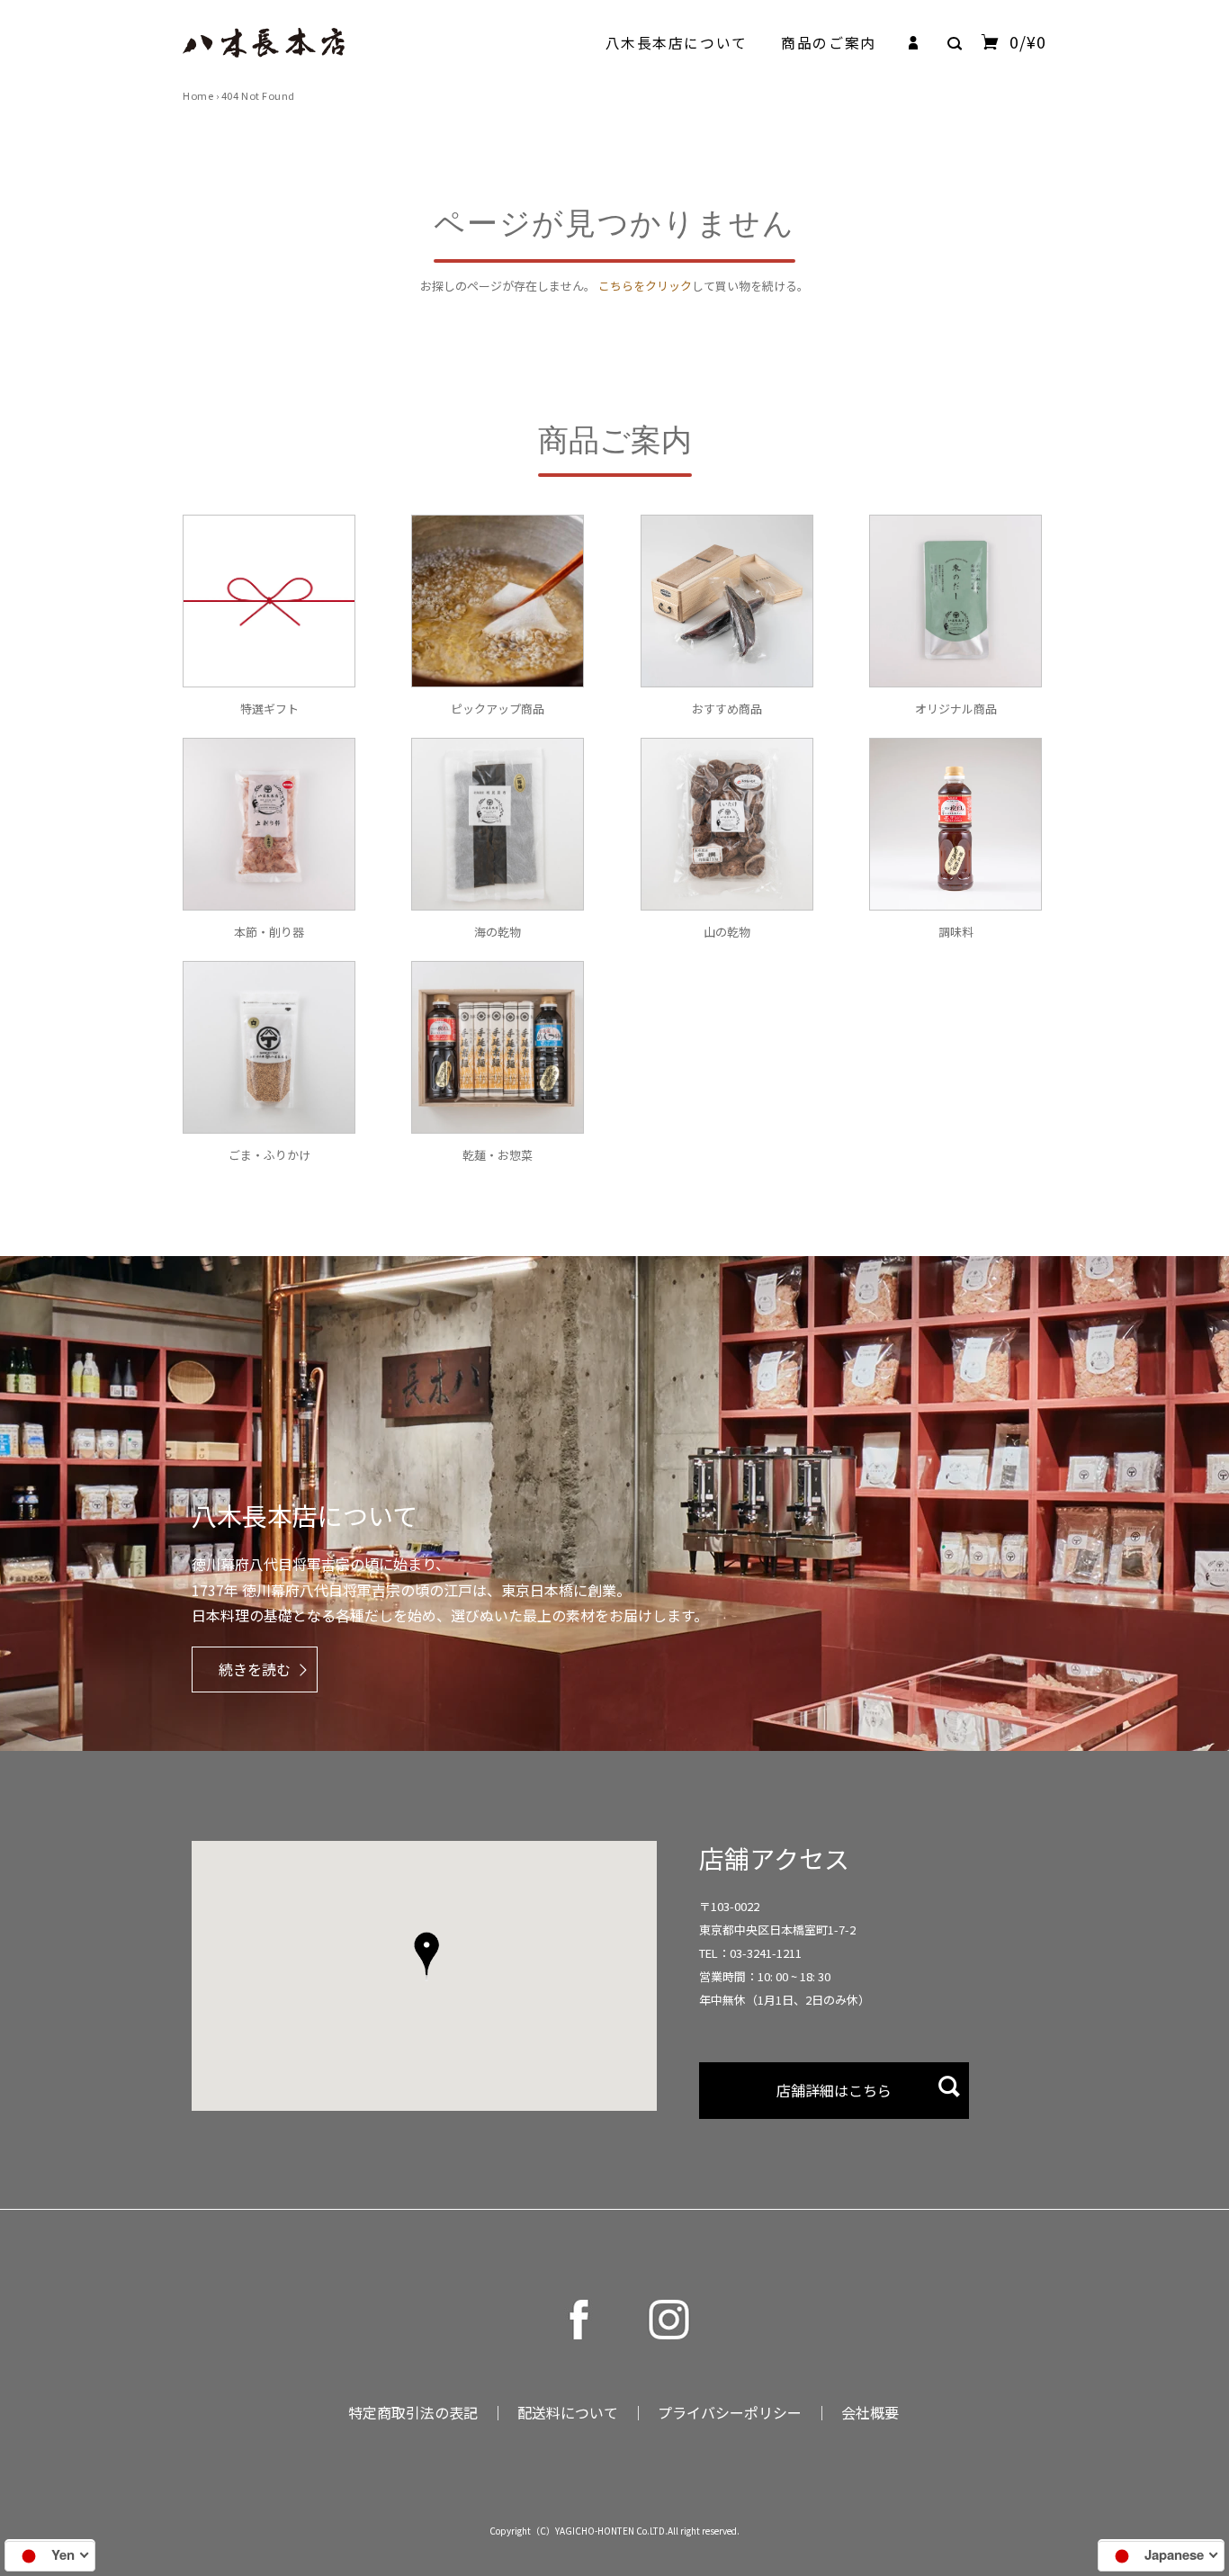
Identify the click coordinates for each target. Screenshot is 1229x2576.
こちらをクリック (645, 286)
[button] (426, 1956)
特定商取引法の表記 (413, 2412)
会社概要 (870, 2412)
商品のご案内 (828, 43)
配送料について (568, 2412)
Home (198, 95)
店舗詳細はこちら (834, 2090)
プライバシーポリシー (730, 2412)
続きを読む (255, 1669)
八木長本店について (677, 43)
